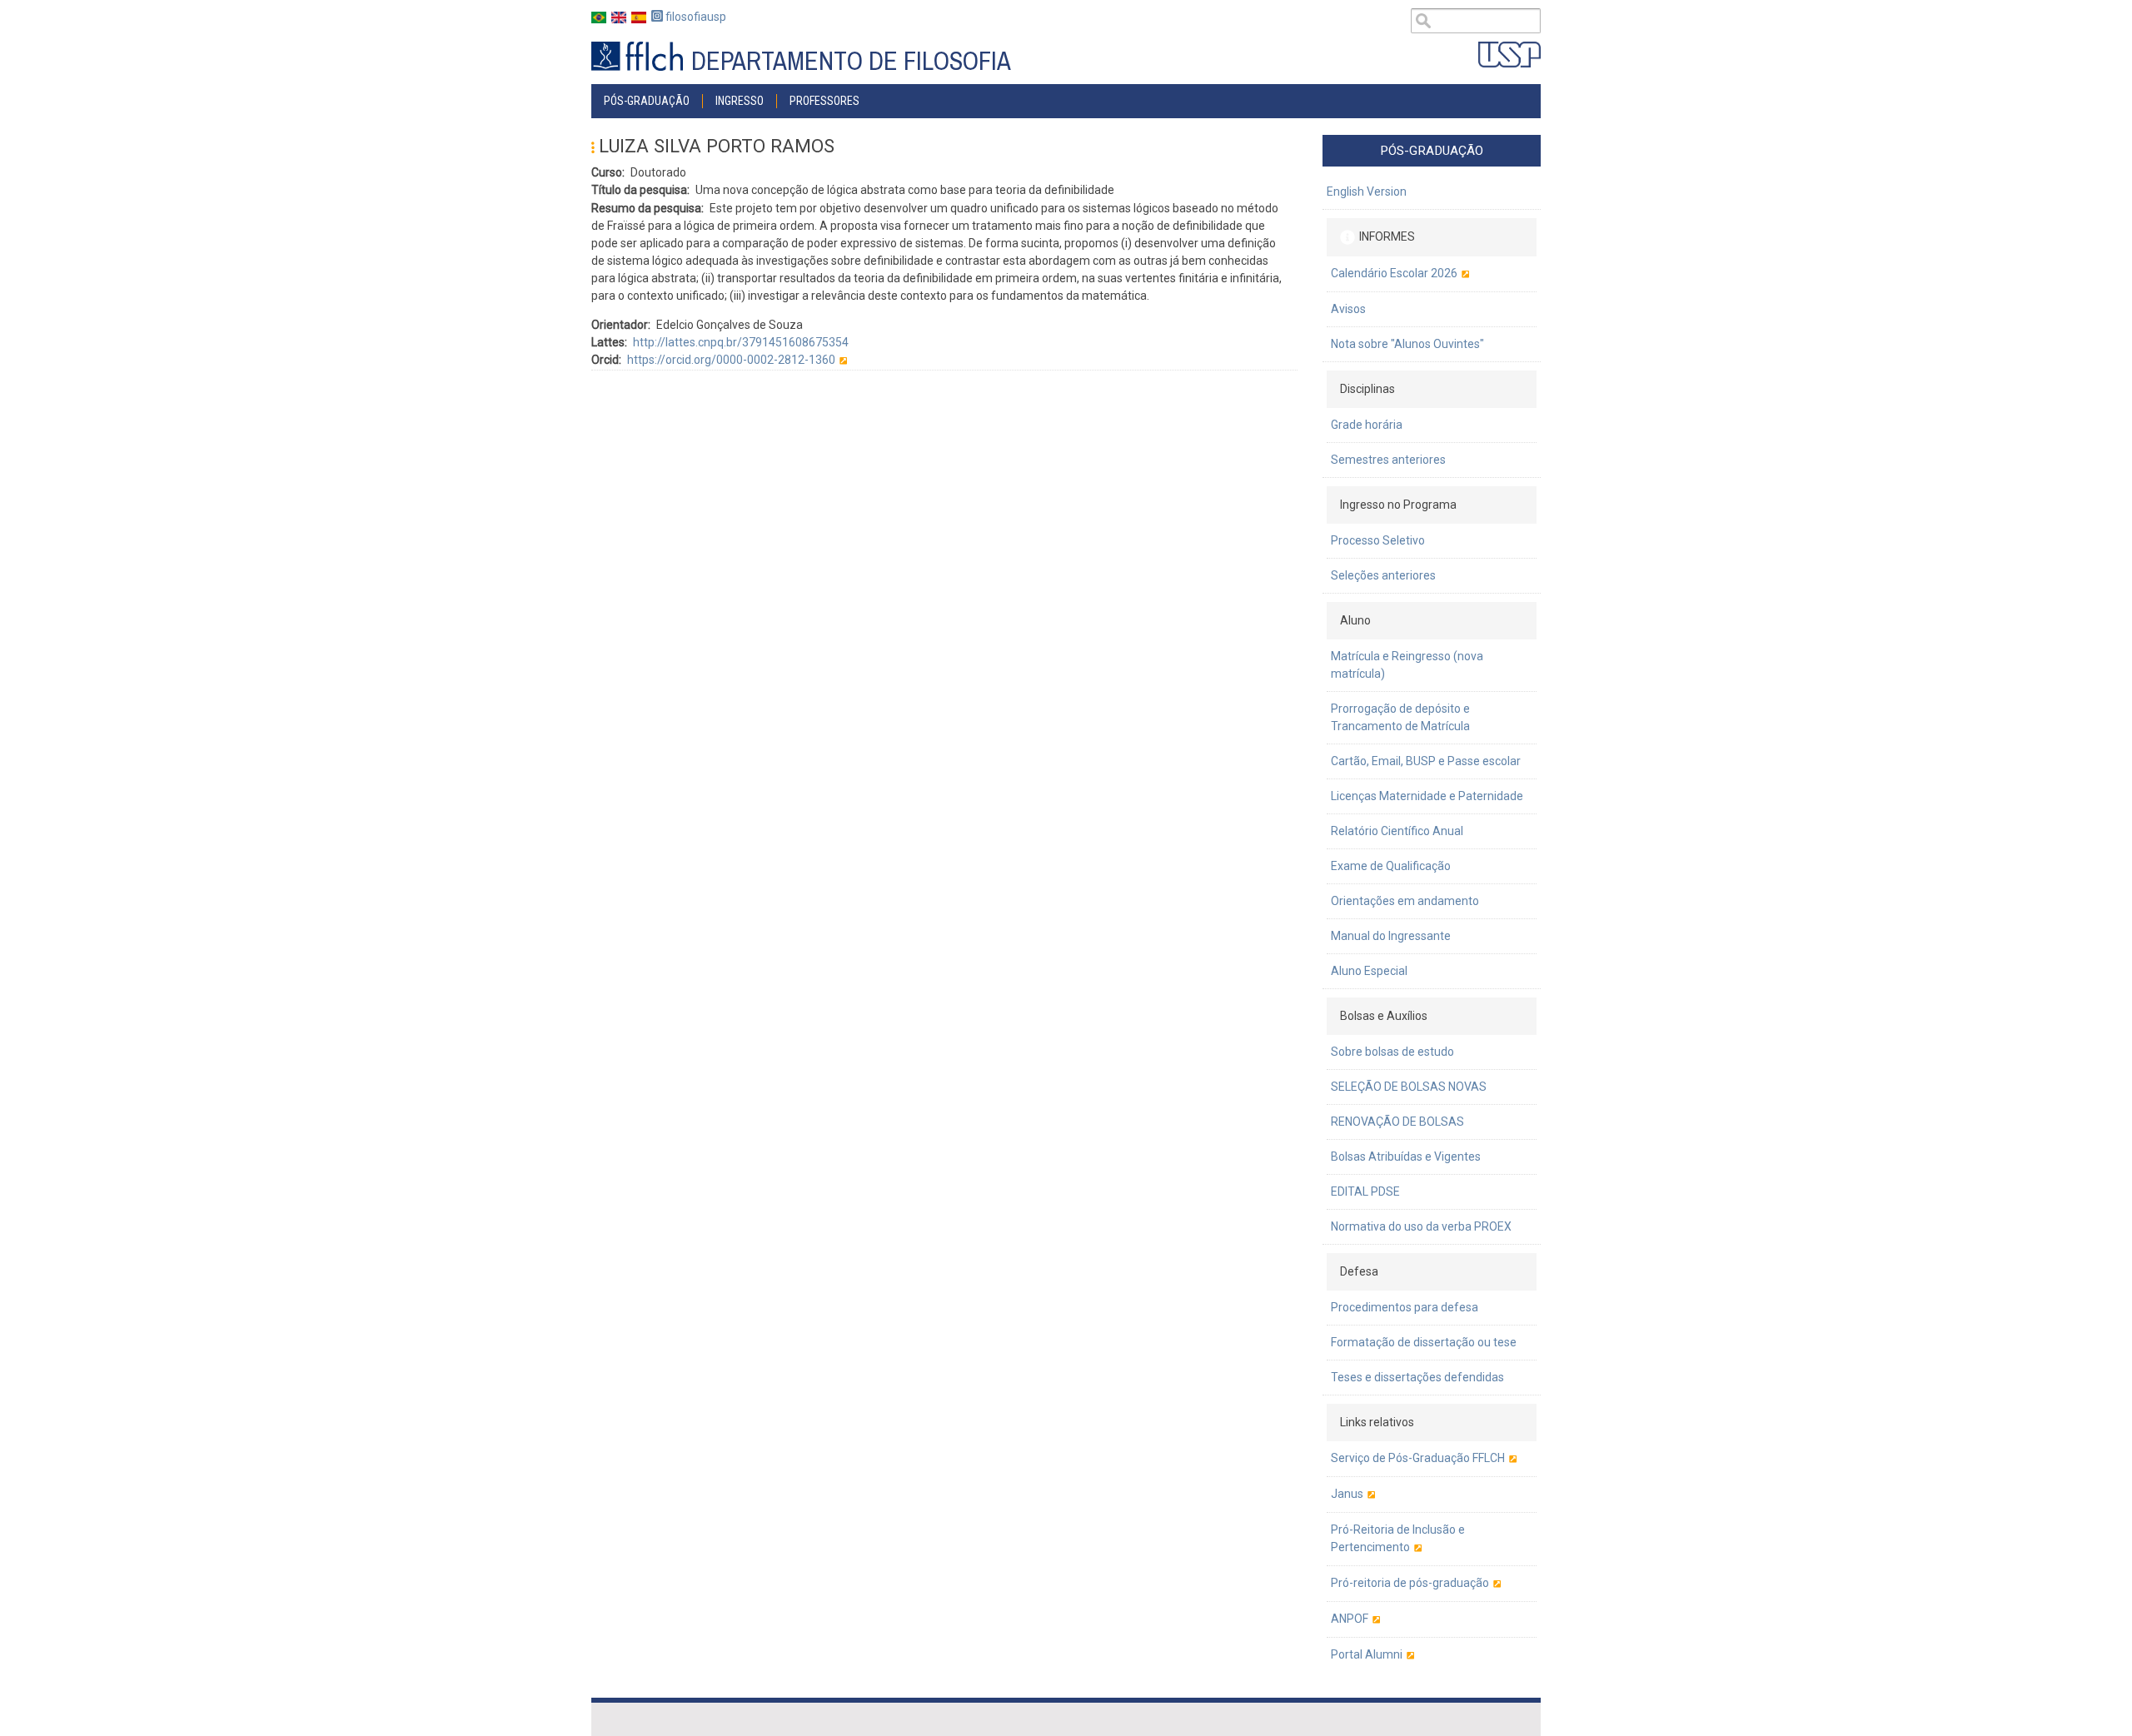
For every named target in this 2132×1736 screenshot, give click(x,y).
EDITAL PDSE (1365, 1191)
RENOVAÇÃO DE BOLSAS (1397, 1122)
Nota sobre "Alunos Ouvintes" (1407, 344)
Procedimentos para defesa (1405, 1307)
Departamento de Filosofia (851, 61)
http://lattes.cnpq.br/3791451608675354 (741, 342)
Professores (824, 101)
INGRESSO (740, 101)
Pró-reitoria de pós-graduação (1410, 1583)
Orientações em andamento (1405, 901)
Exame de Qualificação (1391, 866)
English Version (1367, 192)
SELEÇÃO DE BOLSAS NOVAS (1409, 1087)
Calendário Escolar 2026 (1394, 273)
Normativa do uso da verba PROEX (1421, 1226)
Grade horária (1367, 425)
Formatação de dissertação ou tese (1424, 1342)
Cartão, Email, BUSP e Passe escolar (1426, 761)
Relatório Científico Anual (1397, 831)
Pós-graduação (647, 101)
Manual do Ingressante (1391, 936)
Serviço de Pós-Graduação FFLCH (1418, 1458)
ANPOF (1350, 1619)
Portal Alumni (1367, 1654)
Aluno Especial (1369, 971)
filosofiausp (695, 17)
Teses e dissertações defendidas (1417, 1377)
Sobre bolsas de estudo (1392, 1052)
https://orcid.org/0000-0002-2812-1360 (731, 360)
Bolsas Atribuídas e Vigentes (1406, 1157)
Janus (1347, 1494)
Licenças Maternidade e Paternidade (1427, 796)
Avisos (1348, 309)
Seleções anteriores (1383, 575)
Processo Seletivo (1378, 540)
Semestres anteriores (1388, 460)
